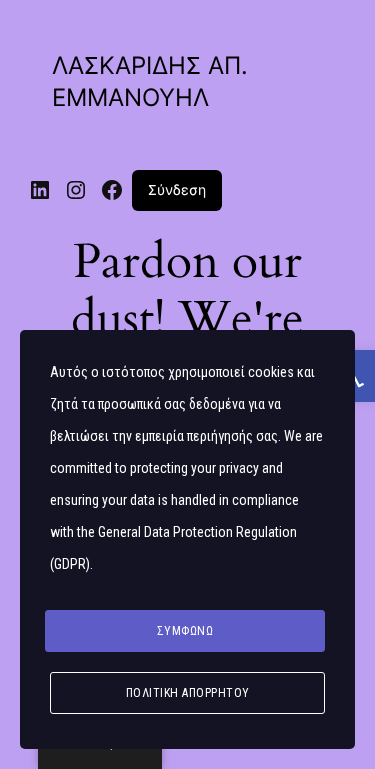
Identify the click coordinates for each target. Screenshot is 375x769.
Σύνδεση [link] (177, 189)
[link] (40, 190)
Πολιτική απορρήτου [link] (188, 693)
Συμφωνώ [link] (185, 631)
